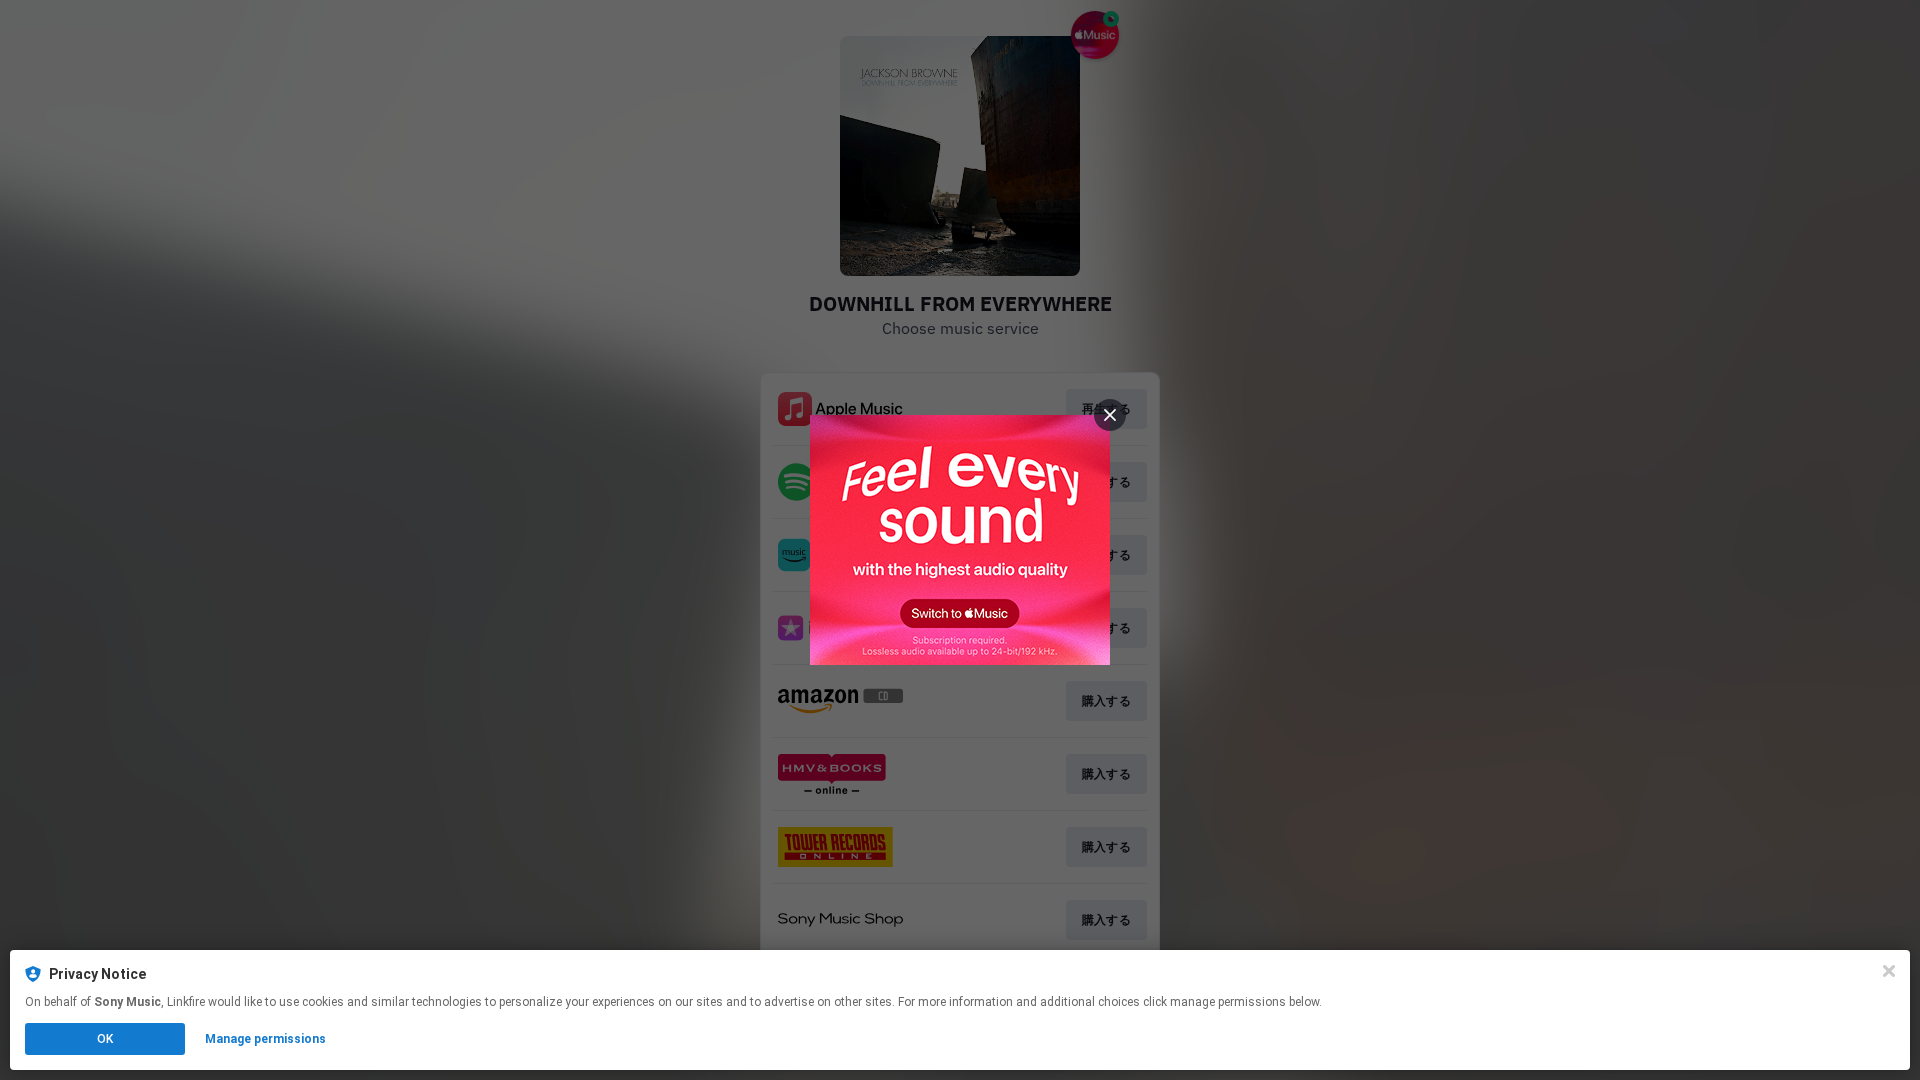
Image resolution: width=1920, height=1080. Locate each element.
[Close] (1889, 971)
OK (105, 1039)
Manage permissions (265, 1039)
